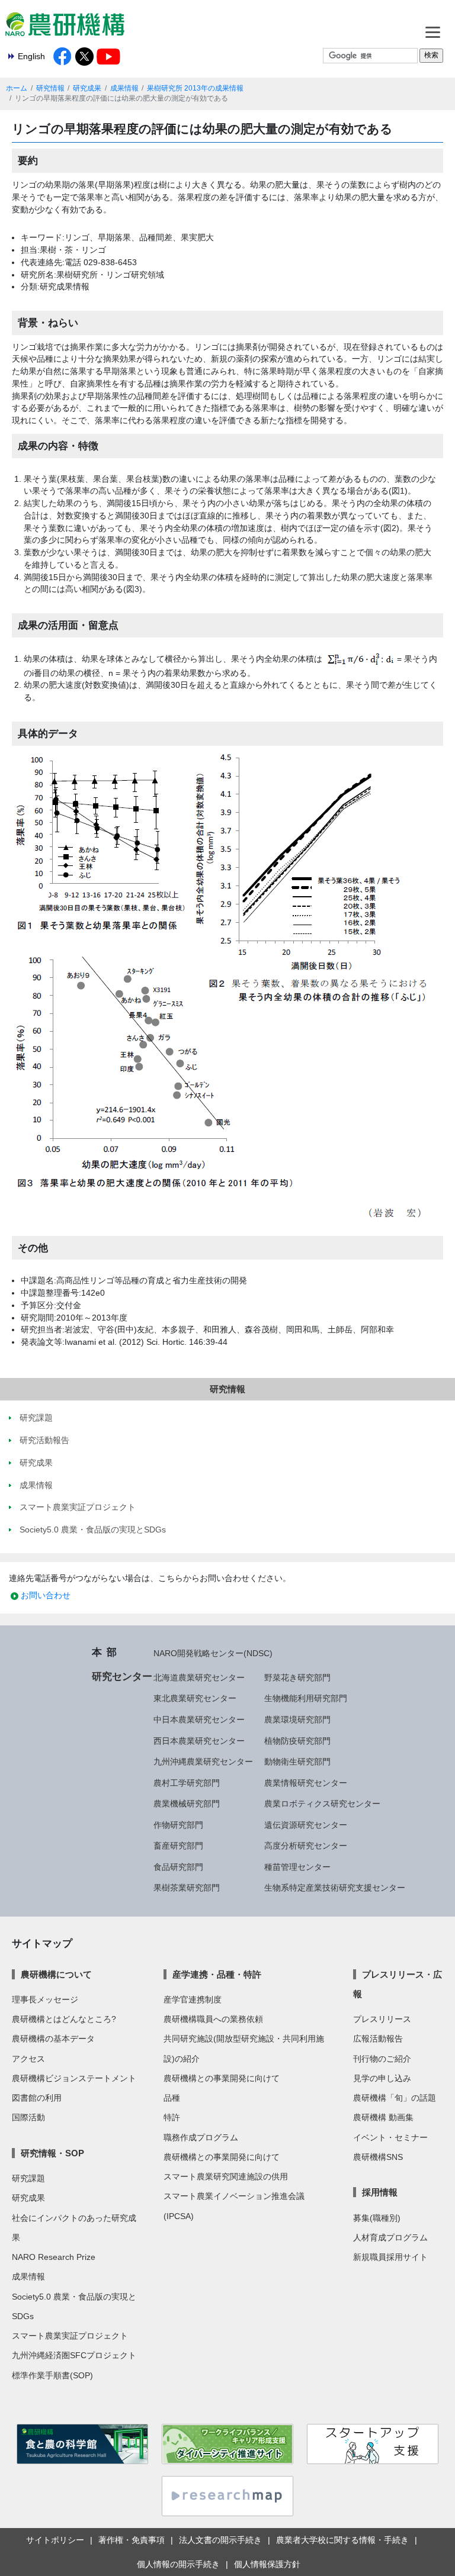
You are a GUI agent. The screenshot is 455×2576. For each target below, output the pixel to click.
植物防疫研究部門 (297, 1741)
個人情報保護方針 (267, 2564)
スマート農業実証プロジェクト (70, 2336)
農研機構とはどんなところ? (64, 2019)
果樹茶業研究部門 (187, 1888)
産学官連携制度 (193, 1999)
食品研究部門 (178, 1867)
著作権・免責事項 (132, 2540)
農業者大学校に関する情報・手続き (342, 2540)
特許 (172, 2117)
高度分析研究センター (306, 1846)
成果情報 (124, 88)
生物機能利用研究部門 (306, 1698)
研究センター (122, 1676)
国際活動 (28, 2117)
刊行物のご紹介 (382, 2059)
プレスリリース (382, 2019)
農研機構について (56, 1974)
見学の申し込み (382, 2078)
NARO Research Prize (54, 2257)
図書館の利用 (37, 2098)
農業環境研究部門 (297, 1720)
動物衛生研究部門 (297, 1762)
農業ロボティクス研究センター (322, 1804)
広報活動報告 (378, 2039)
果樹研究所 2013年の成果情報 (195, 88)
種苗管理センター (297, 1867)
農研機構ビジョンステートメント (74, 2078)
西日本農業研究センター (199, 1741)
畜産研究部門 (178, 1846)
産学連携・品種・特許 (217, 1974)
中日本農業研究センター (199, 1720)
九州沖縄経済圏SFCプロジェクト (74, 2355)
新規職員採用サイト (390, 2257)
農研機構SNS (378, 2157)
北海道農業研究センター (199, 1677)
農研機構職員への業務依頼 (213, 2019)
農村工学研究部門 (187, 1783)
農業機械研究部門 (187, 1804)
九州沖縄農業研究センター (203, 1762)
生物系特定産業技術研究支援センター (335, 1888)
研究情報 (50, 88)
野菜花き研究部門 (297, 1677)
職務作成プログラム (201, 2137)
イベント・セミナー (390, 2137)
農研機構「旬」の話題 (395, 2098)
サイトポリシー (55, 2540)
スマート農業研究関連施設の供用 (226, 2176)
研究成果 (87, 88)
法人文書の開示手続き (220, 2540)
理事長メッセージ (45, 1999)
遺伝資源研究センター (306, 1825)
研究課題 (28, 2178)
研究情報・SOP (52, 2153)
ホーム (17, 88)
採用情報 (380, 2192)
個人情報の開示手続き (178, 2564)
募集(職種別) (377, 2218)
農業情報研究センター (306, 1783)
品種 (172, 2098)
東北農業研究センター (195, 1698)
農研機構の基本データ (53, 2039)
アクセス (28, 2059)
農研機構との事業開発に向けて (222, 2078)
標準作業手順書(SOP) (52, 2375)
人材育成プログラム (390, 2237)
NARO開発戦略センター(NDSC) (213, 1653)
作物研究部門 (178, 1825)
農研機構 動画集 (383, 2117)
